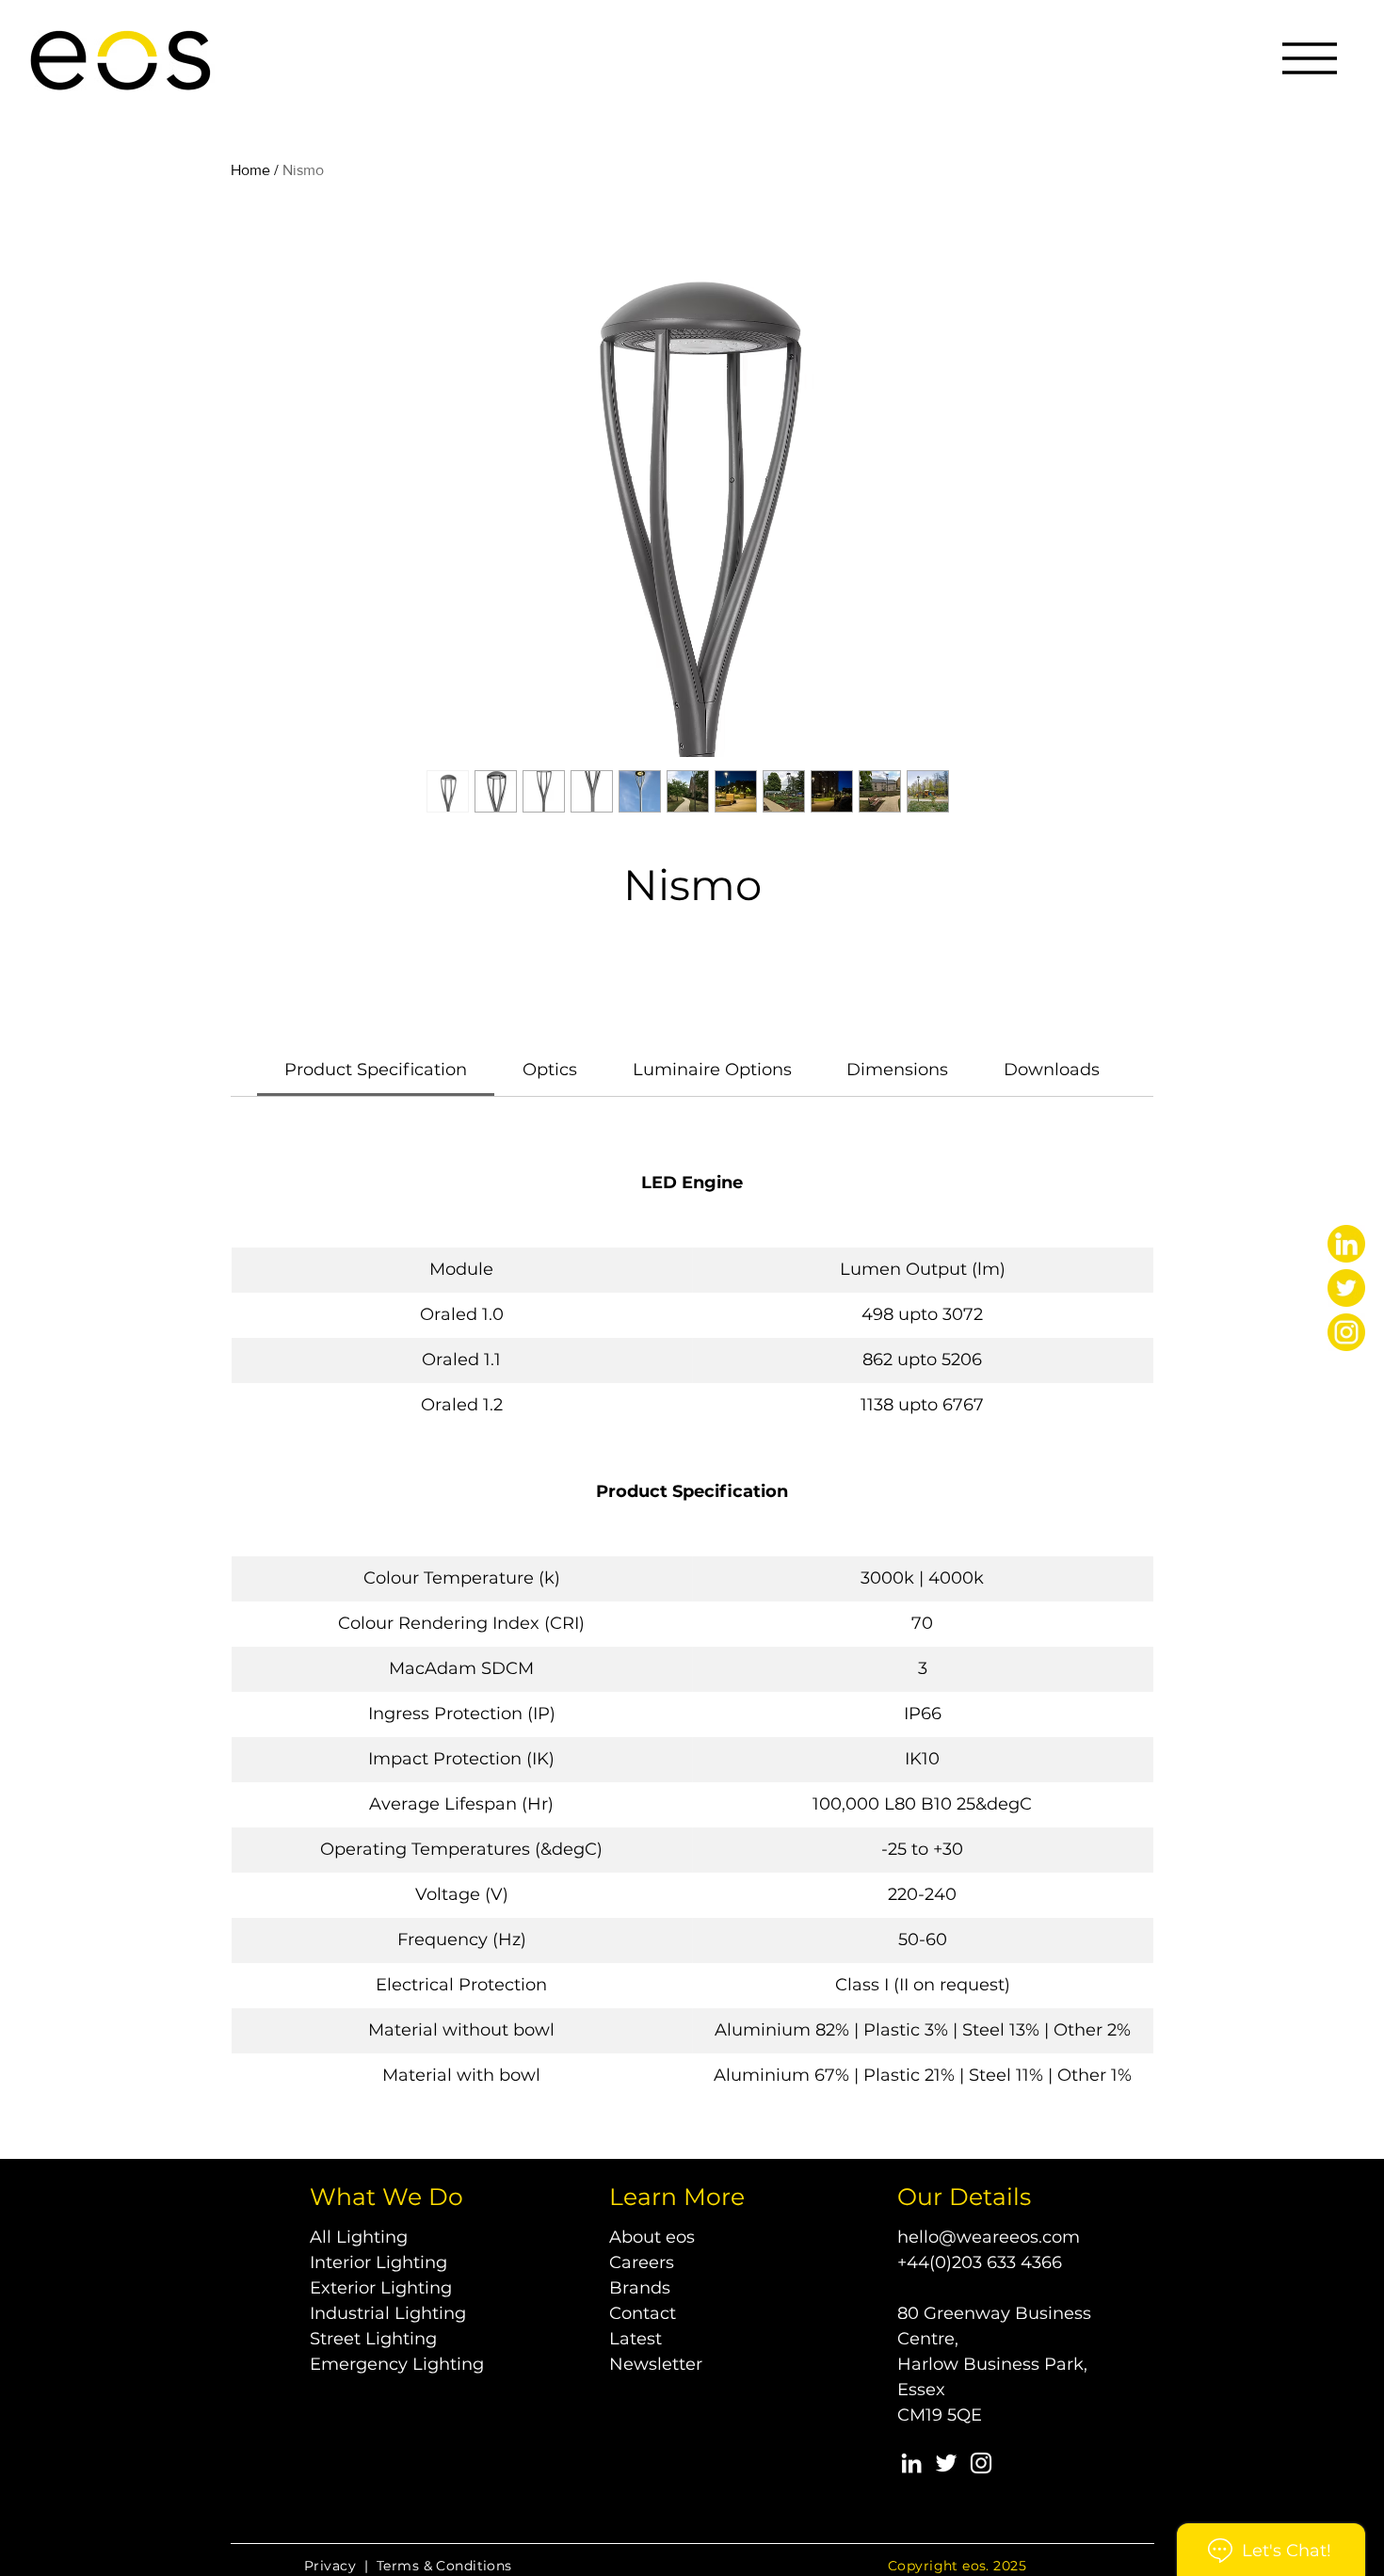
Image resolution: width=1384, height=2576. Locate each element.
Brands (640, 2288)
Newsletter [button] (656, 2364)
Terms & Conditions (444, 2566)
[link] (376, 1070)
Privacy (330, 2566)
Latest (636, 2339)
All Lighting (359, 2237)
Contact (643, 2313)
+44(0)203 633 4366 (980, 2262)
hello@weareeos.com (989, 2237)
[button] (1310, 58)
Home (250, 170)
